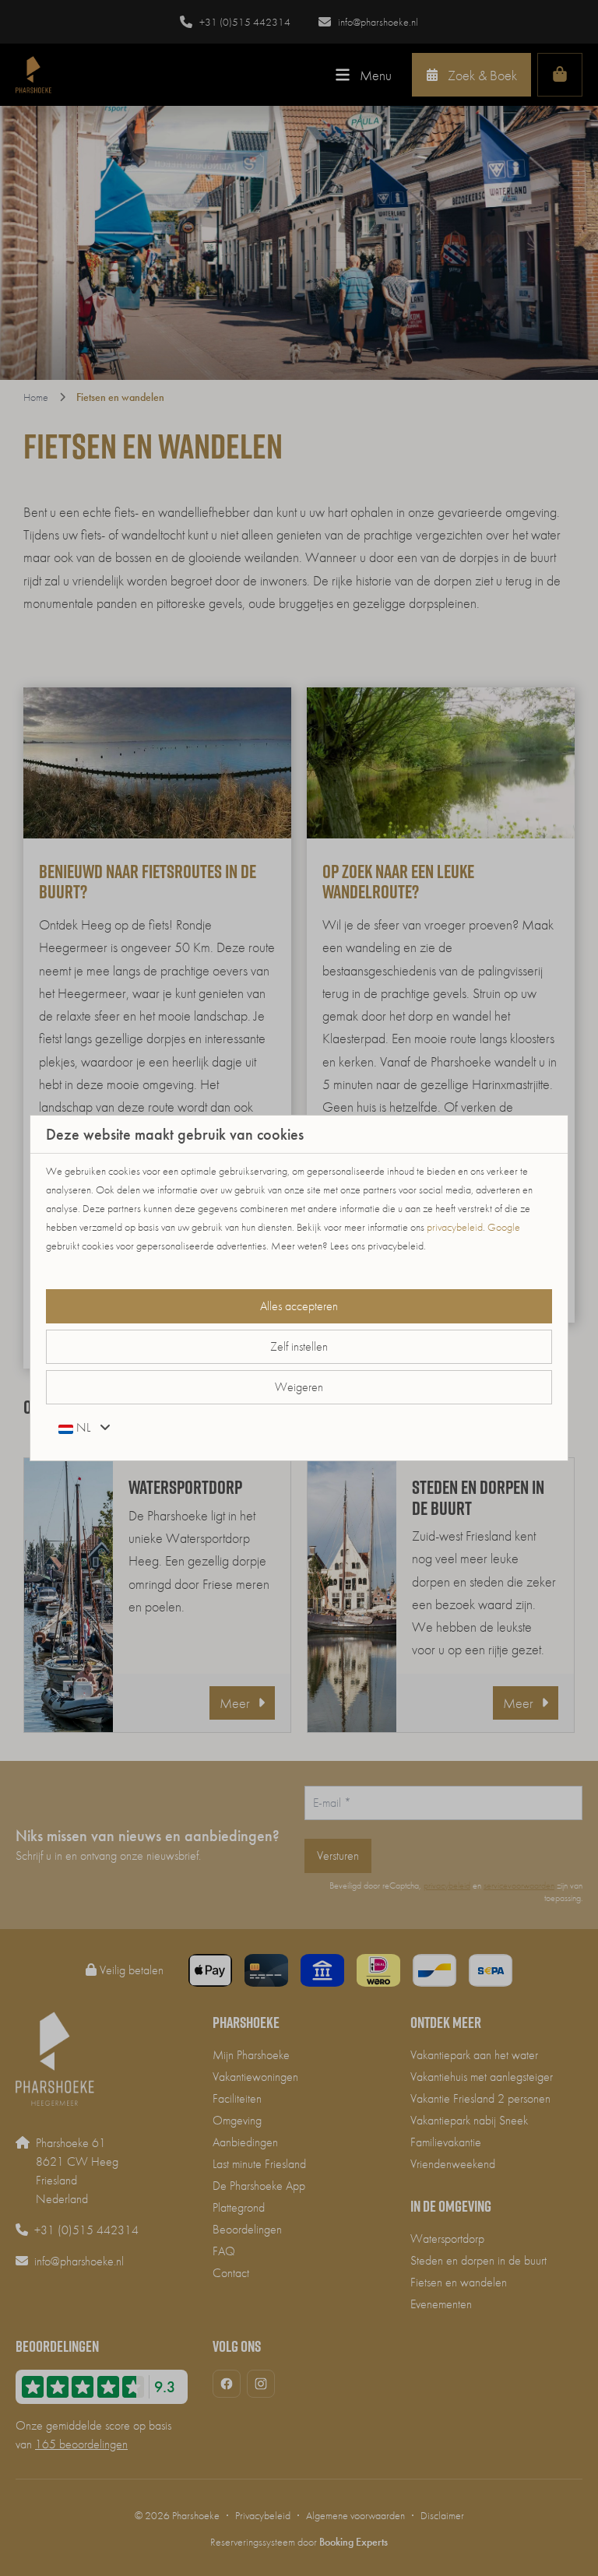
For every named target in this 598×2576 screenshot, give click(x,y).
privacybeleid (455, 1227)
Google (504, 1227)
